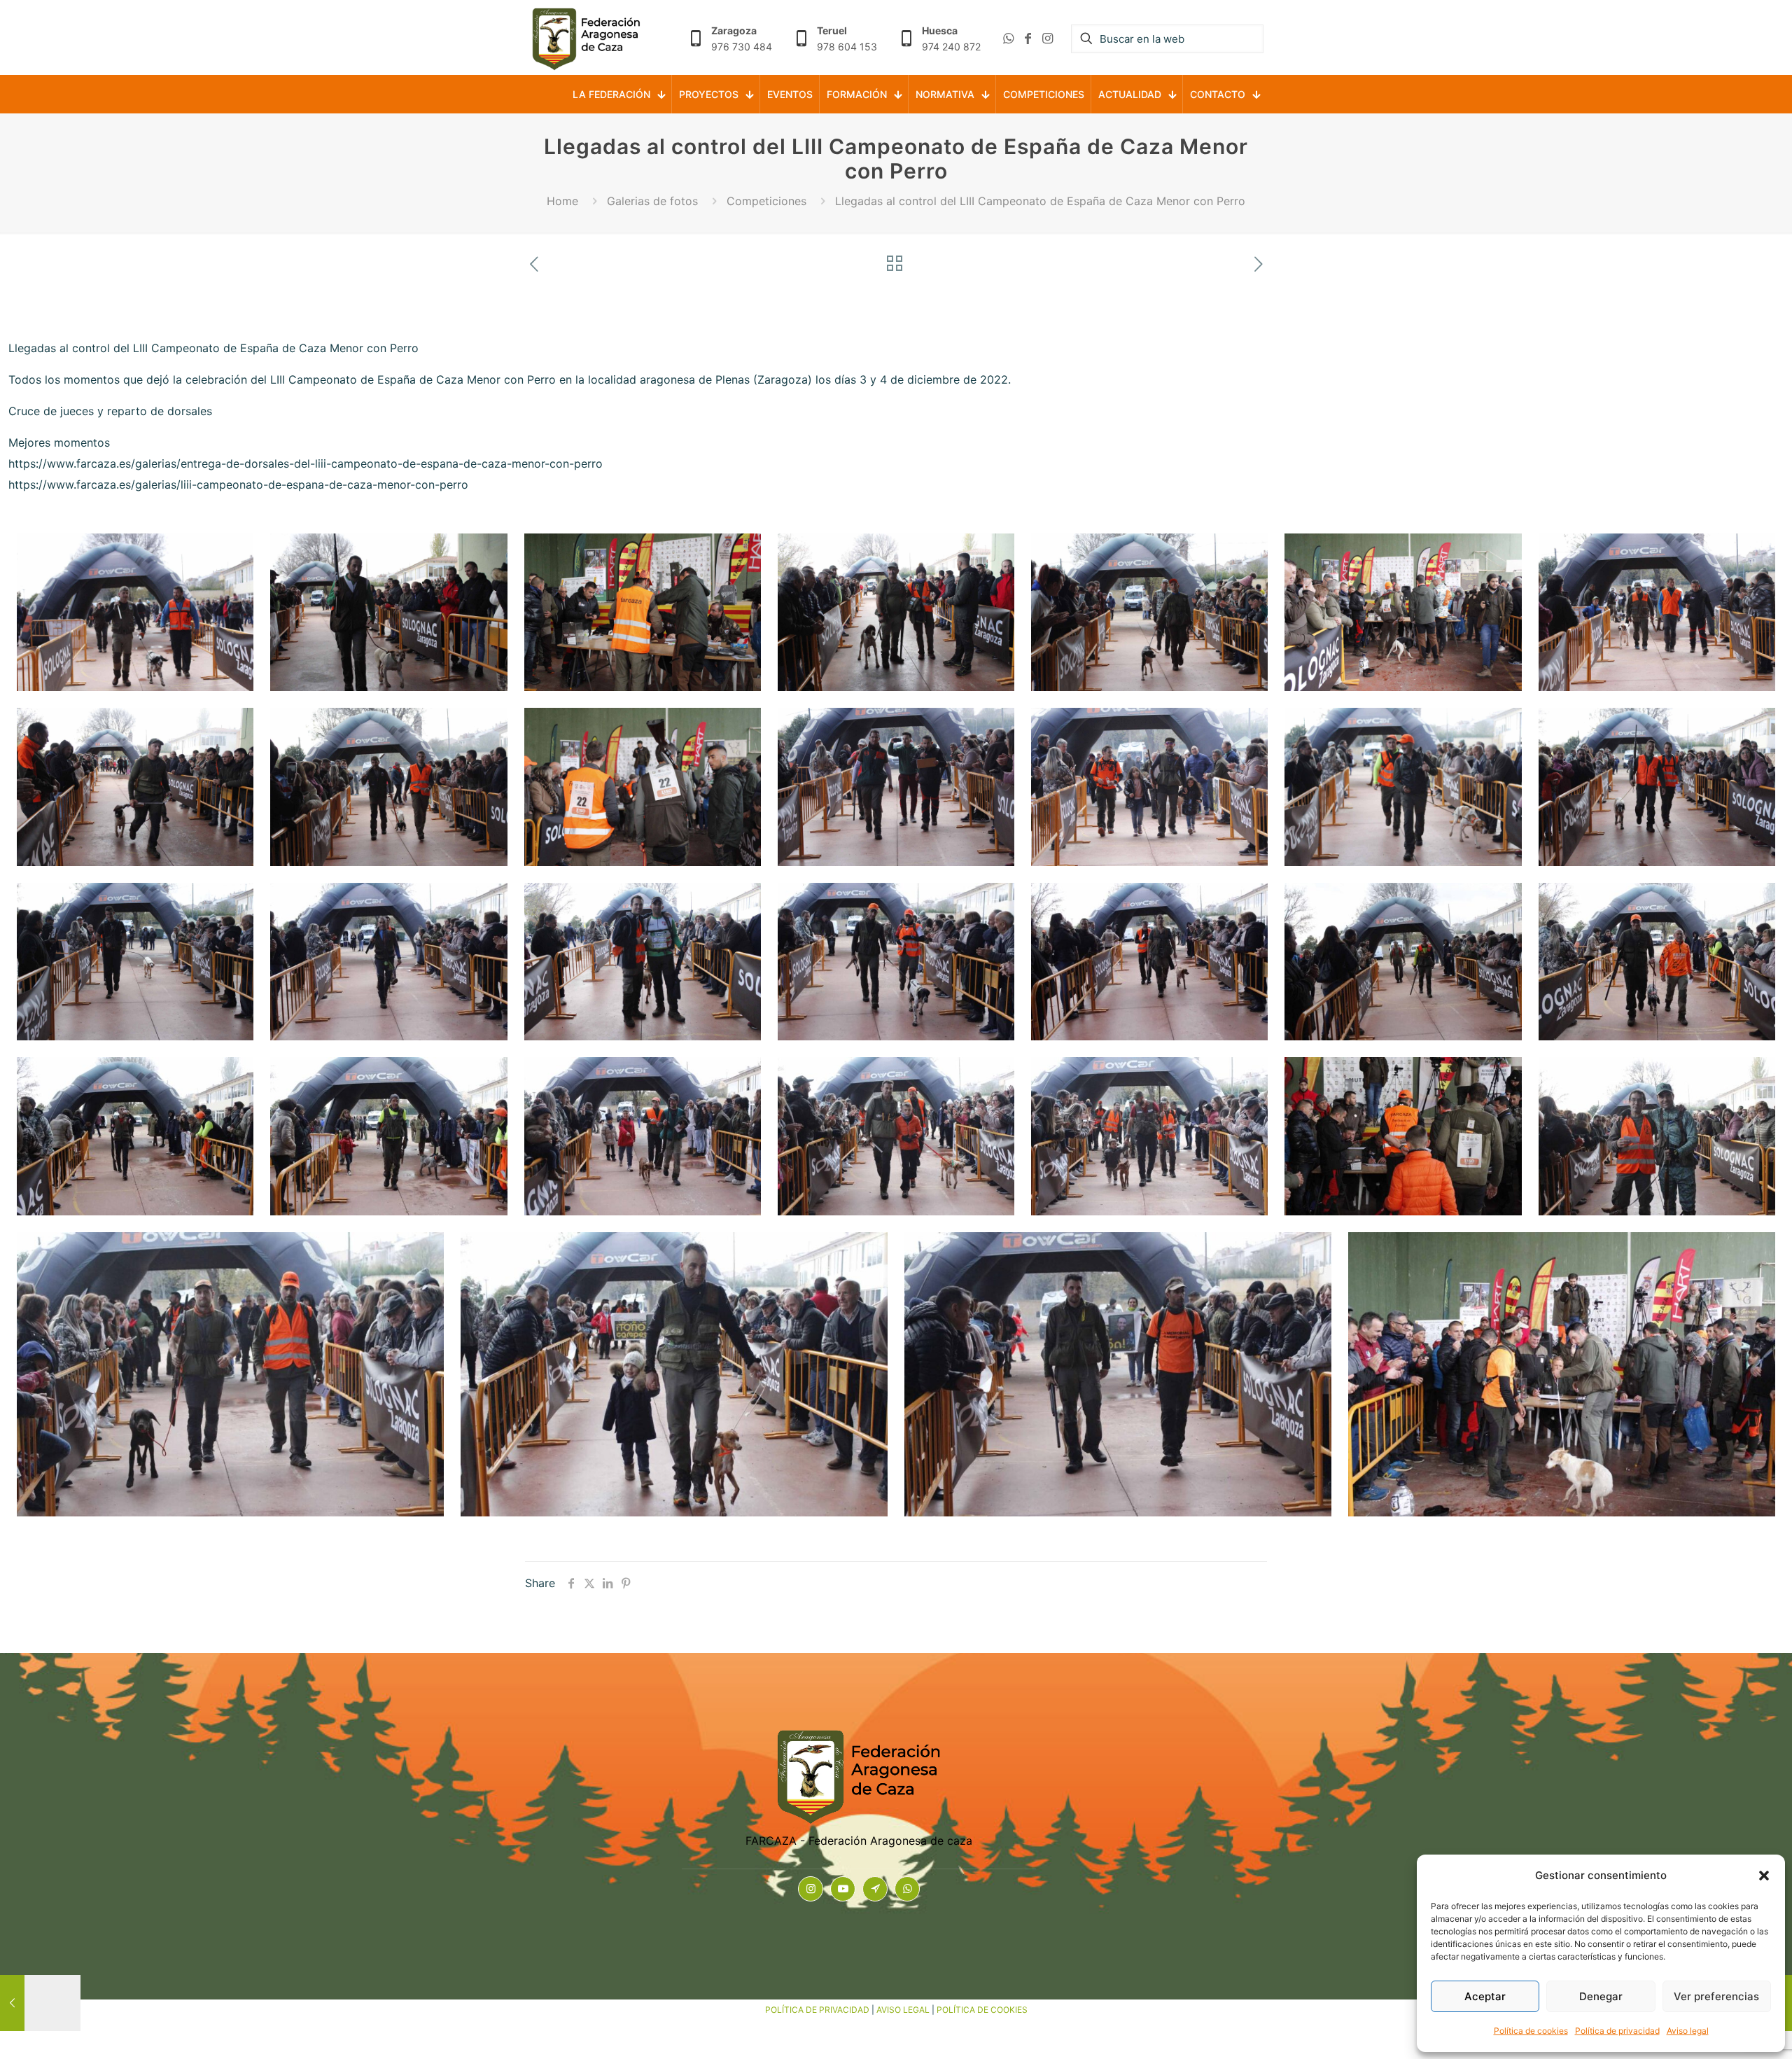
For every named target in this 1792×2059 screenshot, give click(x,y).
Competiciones (766, 201)
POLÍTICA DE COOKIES (982, 2010)
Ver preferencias (1716, 1996)
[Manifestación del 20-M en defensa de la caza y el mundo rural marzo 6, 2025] (40, 2003)
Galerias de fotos (652, 201)
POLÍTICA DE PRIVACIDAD (817, 2010)
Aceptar (1485, 1996)
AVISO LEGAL (903, 2010)
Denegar (1601, 1996)
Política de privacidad (1617, 2031)
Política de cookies (1531, 2031)
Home (562, 201)
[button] (1764, 1876)
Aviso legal (1688, 2031)
